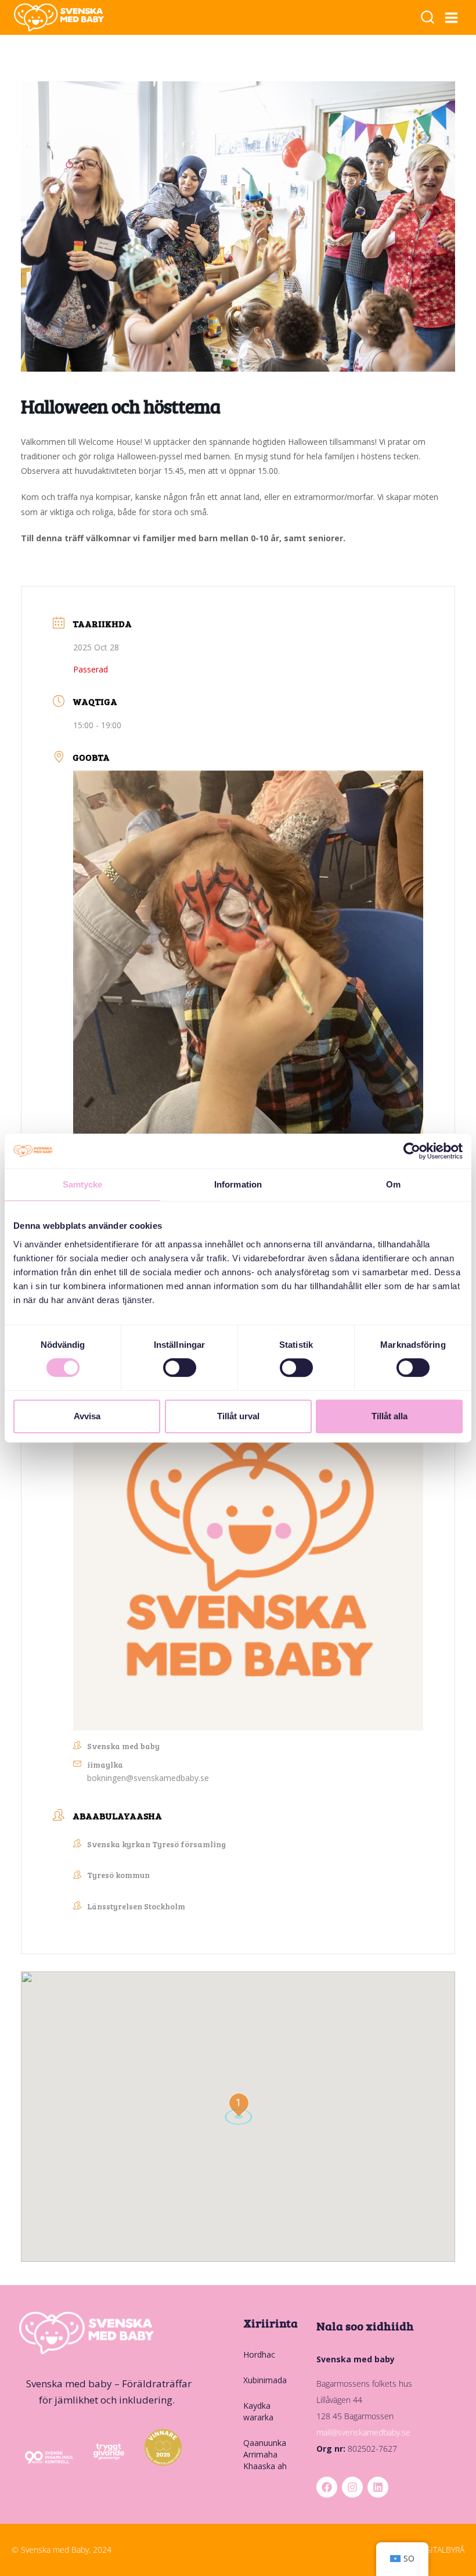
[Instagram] (352, 2487)
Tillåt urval (238, 1416)
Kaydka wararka (258, 2411)
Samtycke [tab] (83, 1184)
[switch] (180, 1368)
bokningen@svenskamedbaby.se (148, 1778)
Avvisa (87, 1416)
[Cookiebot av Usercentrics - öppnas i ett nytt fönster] (412, 1151)
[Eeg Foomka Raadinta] (428, 18)
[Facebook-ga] (327, 2487)
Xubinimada (265, 2380)
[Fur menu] (452, 17)
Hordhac (259, 2354)
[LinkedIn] (378, 2487)
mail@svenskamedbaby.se (363, 2432)
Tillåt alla (390, 1416)
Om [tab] (393, 1184)
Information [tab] (238, 1184)
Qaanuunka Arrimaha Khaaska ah (265, 2454)
